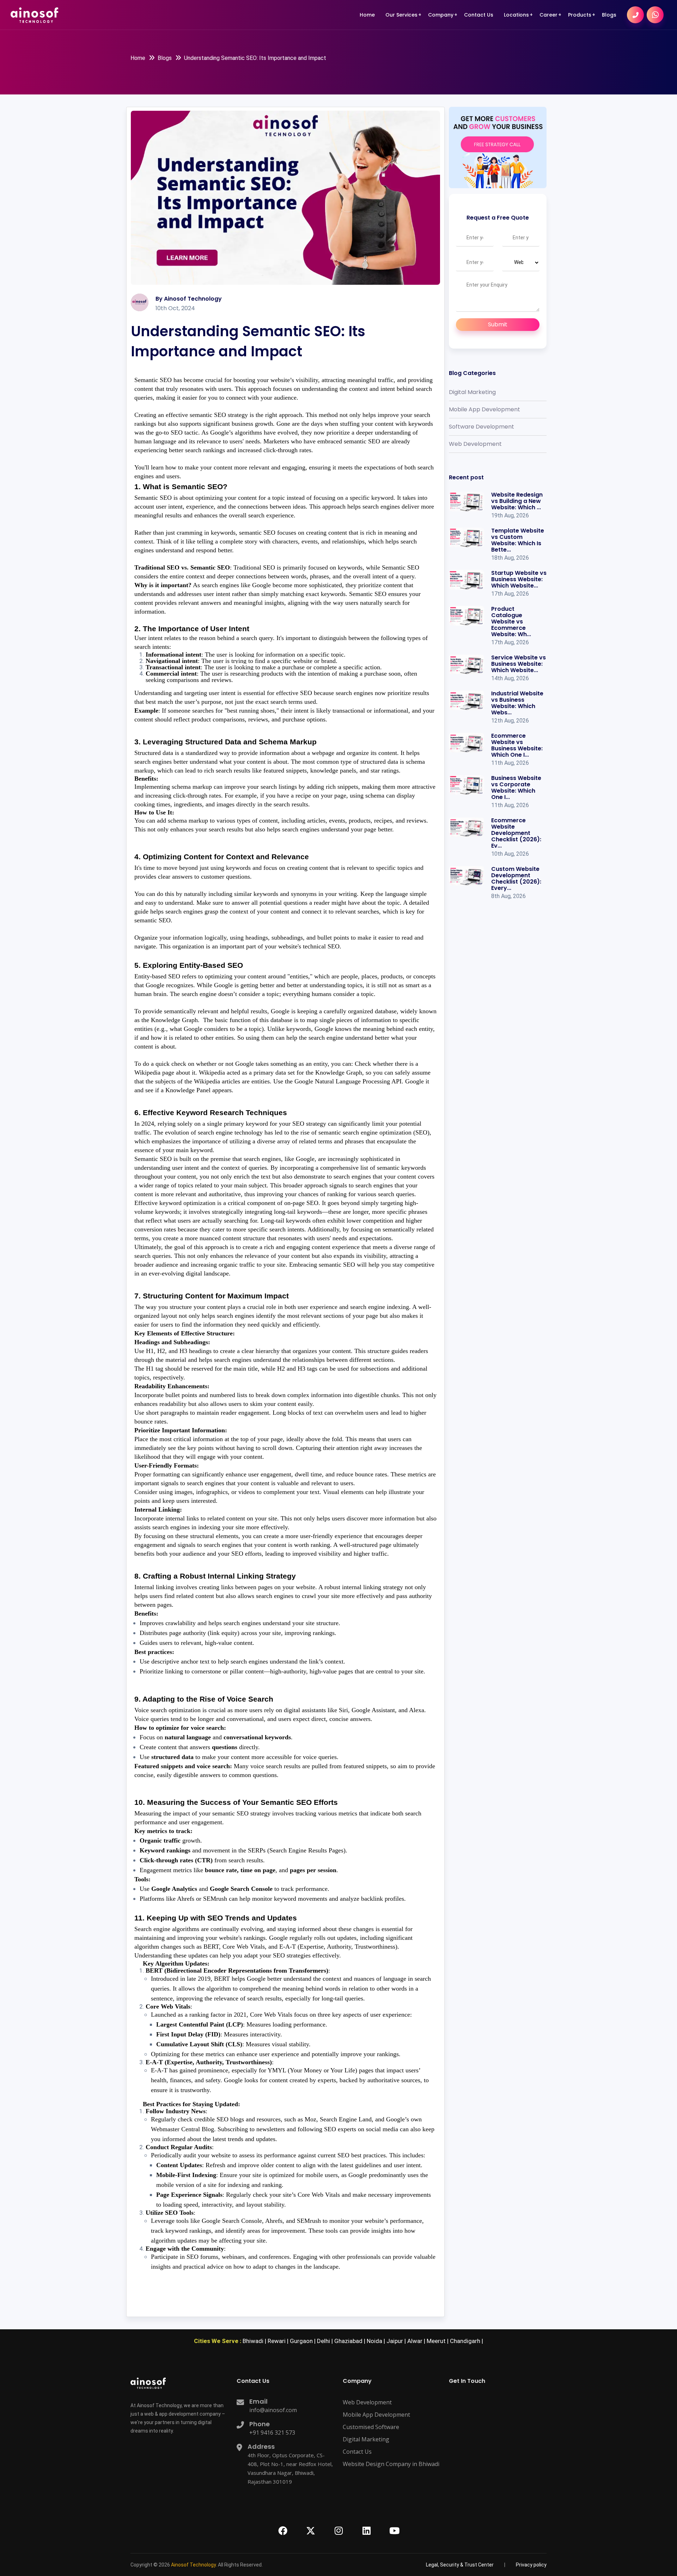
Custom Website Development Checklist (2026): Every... (516, 878)
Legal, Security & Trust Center (460, 49)
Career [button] (548, 15)
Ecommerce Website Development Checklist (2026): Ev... (516, 833)
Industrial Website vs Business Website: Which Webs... (517, 703)
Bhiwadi (516, 37)
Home (367, 15)
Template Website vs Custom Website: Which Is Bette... (518, 540)
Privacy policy (531, 2565)
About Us (442, 34)
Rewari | (279, 2341)
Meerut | (438, 2341)
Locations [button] (516, 15)
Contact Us (479, 15)
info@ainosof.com (273, 2410)
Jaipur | (397, 2341)
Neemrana (520, 58)
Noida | (377, 2341)
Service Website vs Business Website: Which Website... (519, 664)
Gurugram (520, 48)
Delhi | (326, 2341)
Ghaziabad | (350, 2341)
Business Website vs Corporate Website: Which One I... (516, 788)
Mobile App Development (484, 409)
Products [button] (580, 15)
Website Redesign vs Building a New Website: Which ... (517, 501)
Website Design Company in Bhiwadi (391, 2464)
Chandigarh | (466, 2341)
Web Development (475, 444)
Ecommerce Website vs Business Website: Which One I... (517, 745)
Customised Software (371, 2427)
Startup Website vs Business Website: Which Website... (519, 579)
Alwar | (417, 2341)
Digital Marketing (472, 392)
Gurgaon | (303, 2341)
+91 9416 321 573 (272, 2433)
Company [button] (441, 15)
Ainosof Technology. (194, 2565)
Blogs (609, 15)
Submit (498, 324)
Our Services (401, 15)
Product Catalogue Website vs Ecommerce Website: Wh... (511, 622)
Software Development (481, 427)
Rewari (516, 68)
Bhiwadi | (255, 2341)
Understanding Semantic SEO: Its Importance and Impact (255, 58)
